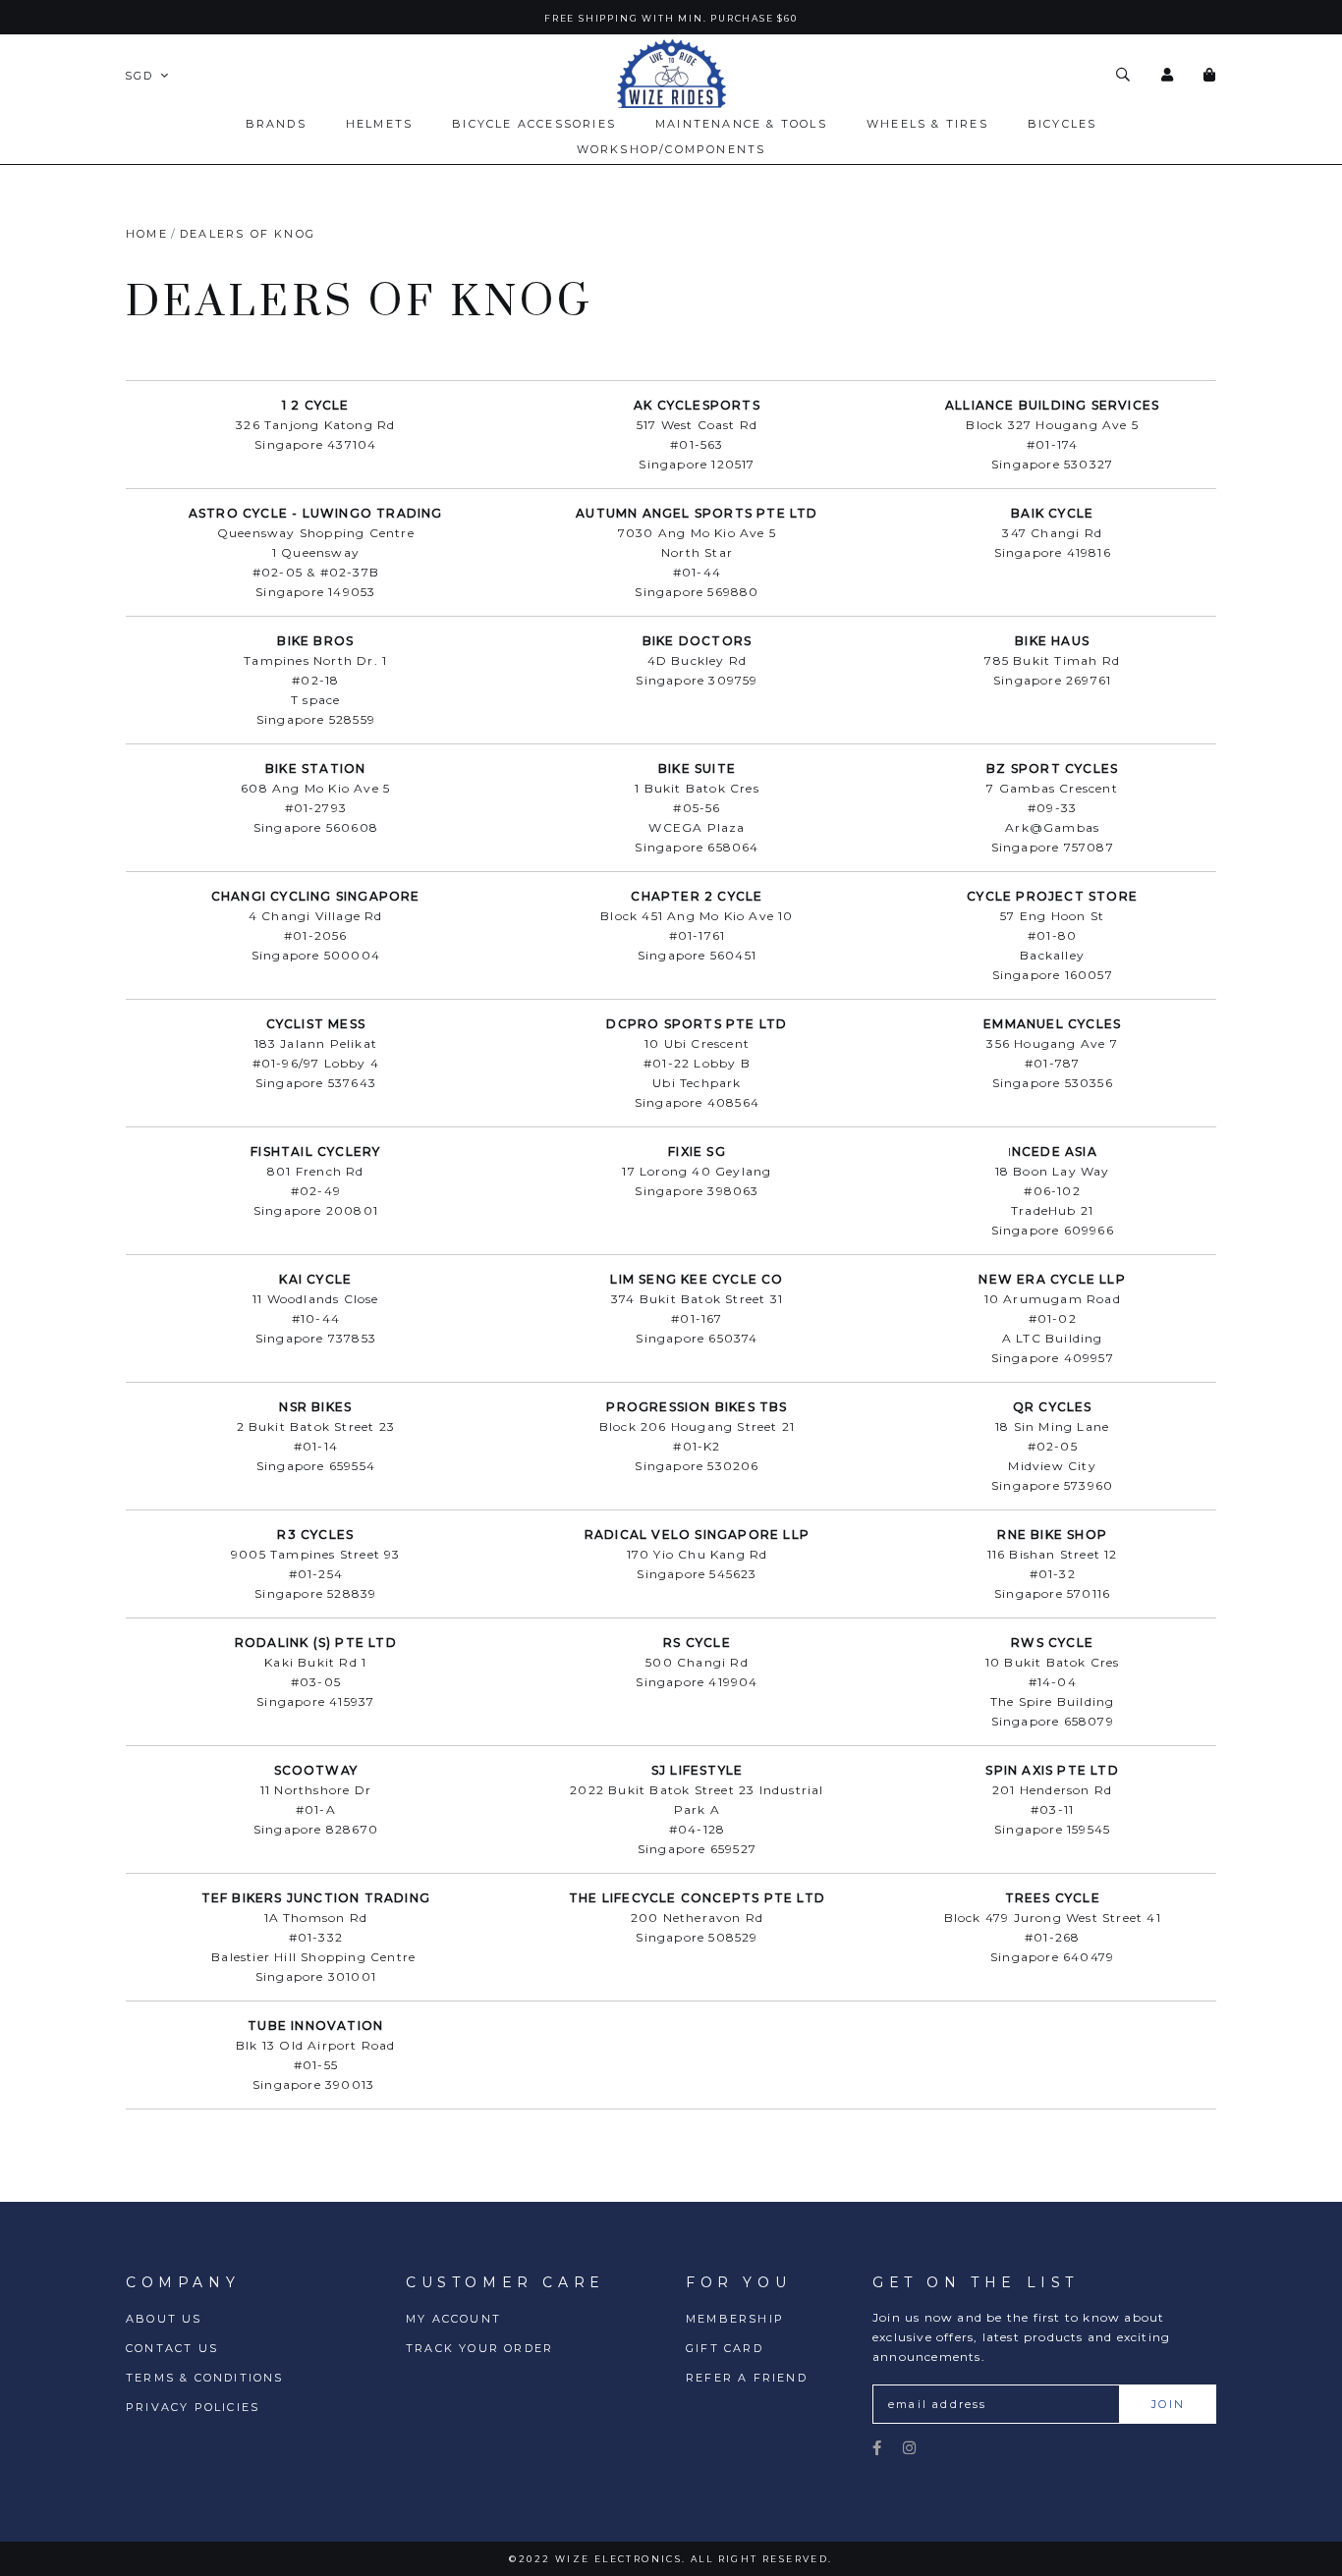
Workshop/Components (671, 149)
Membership (735, 2319)
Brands (276, 124)
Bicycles (1062, 124)
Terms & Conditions (205, 2378)
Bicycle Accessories (534, 124)
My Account (453, 2319)
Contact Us (172, 2348)
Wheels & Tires (927, 124)
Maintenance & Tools (741, 124)
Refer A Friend (747, 2378)
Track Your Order (479, 2348)
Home (147, 234)
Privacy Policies (193, 2407)
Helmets (379, 124)
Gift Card (725, 2348)
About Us (164, 2319)
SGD (140, 76)
